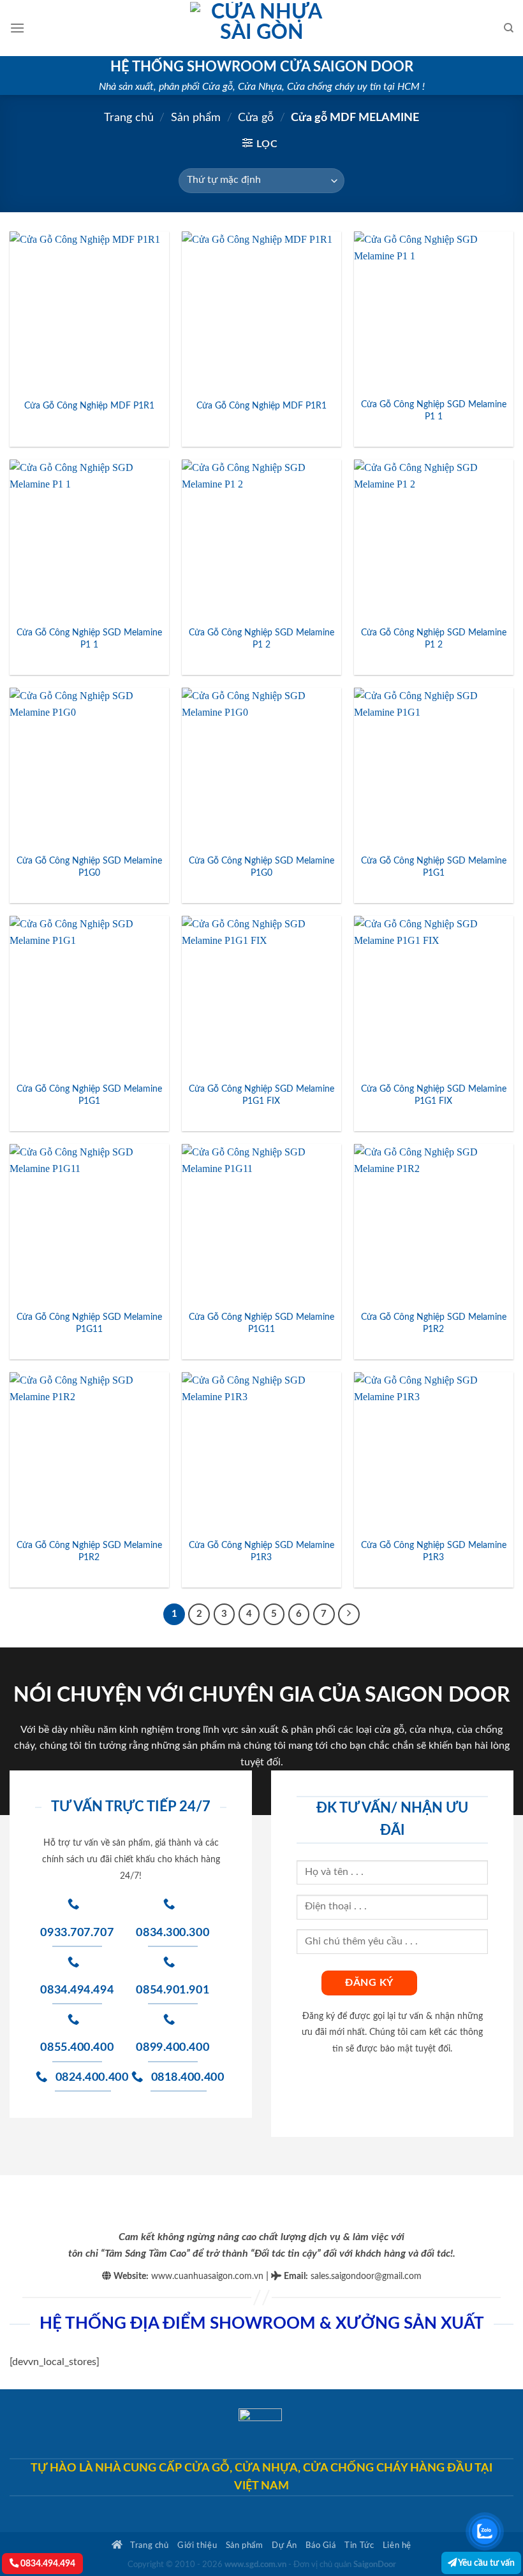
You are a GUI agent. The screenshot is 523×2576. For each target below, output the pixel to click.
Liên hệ (397, 2545)
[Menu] (17, 28)
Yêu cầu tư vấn (486, 2563)
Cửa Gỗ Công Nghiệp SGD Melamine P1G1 (434, 867)
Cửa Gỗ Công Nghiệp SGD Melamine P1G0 (89, 867)
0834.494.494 (47, 2564)
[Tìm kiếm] (509, 28)
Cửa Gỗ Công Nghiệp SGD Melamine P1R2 (434, 1323)
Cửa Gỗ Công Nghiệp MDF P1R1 (89, 406)
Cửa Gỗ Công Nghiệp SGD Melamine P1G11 (89, 1323)
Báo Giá (320, 2545)
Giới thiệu (197, 2545)
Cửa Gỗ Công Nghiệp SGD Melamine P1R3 (261, 1551)
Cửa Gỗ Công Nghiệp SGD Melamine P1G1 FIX (261, 1095)
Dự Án (284, 2545)
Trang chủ (129, 118)
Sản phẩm (196, 118)
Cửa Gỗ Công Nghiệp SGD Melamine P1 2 (261, 639)
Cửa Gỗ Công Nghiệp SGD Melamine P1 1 (434, 410)
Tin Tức (359, 2545)
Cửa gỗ (256, 118)
